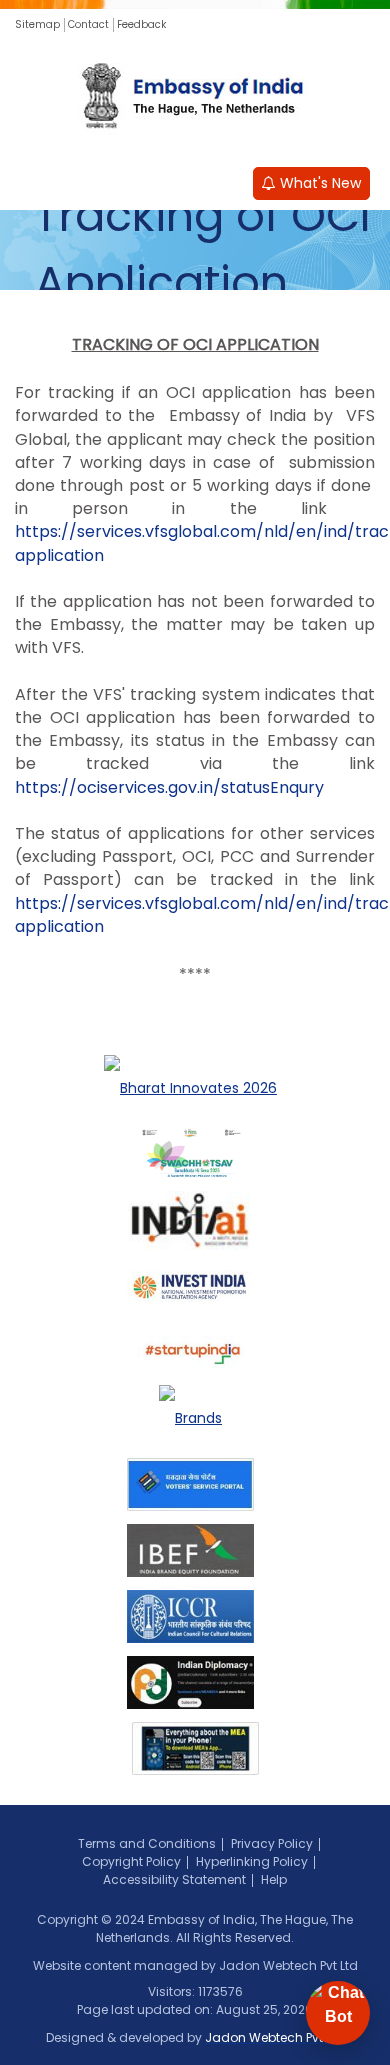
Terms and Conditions (147, 1843)
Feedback (141, 24)
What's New (318, 183)
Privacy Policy (272, 1843)
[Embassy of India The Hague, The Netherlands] (195, 98)
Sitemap (37, 24)
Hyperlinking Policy (252, 1861)
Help (274, 1879)
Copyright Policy (131, 1861)
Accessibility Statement (174, 1879)
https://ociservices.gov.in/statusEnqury (169, 787)
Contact (88, 24)
